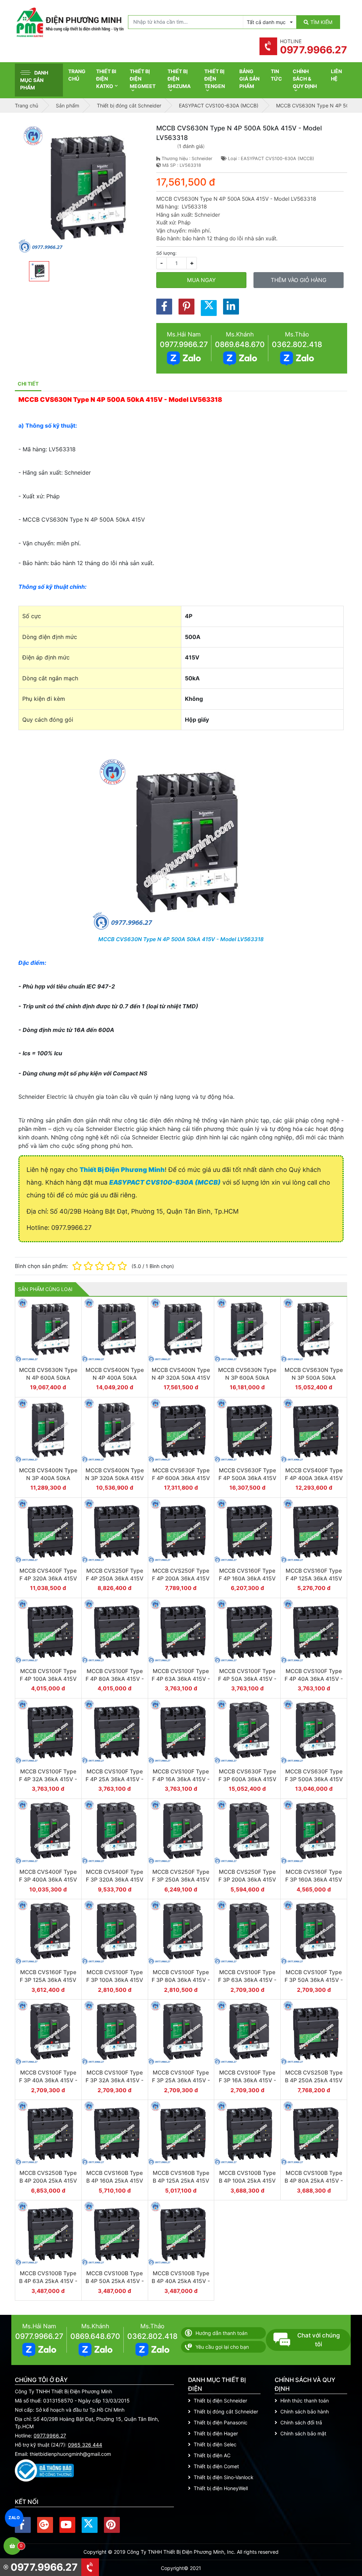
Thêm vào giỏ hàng (299, 280)
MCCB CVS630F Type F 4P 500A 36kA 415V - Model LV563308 (247, 1478)
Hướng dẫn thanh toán (221, 2333)
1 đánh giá (191, 146)
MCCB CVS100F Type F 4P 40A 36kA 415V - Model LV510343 (314, 1679)
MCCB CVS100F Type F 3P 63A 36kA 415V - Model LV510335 (247, 1980)
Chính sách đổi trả (301, 2422)
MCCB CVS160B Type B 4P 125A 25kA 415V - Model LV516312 (181, 2181)
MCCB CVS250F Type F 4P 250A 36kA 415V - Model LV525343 (115, 1578)
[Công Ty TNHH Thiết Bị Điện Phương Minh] (70, 22)
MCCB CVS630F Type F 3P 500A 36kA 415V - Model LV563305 (314, 1779)
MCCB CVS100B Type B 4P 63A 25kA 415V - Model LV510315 (48, 2281)
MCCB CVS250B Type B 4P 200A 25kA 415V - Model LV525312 (48, 2181)
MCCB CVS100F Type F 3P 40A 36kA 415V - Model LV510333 (48, 2080)
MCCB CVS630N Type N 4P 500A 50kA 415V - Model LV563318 (181, 939)
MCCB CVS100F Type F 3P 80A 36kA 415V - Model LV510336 (181, 1980)
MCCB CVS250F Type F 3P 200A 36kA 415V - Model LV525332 (247, 1879)
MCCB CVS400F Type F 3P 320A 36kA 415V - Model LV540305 (115, 1879)
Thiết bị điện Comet (216, 2466)
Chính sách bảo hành (305, 2411)
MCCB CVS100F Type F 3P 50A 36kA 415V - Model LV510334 (314, 1980)
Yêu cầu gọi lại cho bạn (222, 2347)
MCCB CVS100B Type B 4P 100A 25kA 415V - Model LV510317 (247, 2181)
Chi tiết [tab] (28, 384)
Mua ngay (201, 280)
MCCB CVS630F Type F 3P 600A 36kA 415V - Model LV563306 (247, 1779)
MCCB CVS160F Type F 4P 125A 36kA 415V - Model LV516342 (314, 1578)
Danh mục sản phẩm (34, 80)
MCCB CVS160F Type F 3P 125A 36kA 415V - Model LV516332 (48, 1980)
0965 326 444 (85, 2445)
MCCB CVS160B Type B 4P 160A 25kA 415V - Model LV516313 (115, 2181)
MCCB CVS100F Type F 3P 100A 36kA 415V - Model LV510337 (115, 1980)
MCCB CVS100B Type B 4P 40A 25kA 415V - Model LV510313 (181, 2281)
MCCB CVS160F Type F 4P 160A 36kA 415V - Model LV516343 (247, 1578)
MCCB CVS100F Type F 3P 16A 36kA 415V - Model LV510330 (247, 2080)
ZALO (14, 2518)
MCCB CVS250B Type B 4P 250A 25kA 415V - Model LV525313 (314, 2080)
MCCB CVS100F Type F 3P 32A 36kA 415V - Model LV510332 (115, 2080)
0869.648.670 (240, 344)
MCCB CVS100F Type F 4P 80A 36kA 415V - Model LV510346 (115, 1679)
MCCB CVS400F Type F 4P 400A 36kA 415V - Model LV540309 (314, 1478)
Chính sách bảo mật (303, 2433)
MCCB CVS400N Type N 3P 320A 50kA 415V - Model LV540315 (115, 1478)
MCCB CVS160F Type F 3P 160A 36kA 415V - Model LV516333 (314, 1879)
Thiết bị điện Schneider (220, 2401)
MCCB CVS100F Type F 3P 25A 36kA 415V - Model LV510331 (181, 2080)
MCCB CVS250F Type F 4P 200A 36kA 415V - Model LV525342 (181, 1578)
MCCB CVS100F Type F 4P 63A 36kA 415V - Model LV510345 (181, 1679)
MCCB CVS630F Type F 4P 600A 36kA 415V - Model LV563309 (181, 1478)
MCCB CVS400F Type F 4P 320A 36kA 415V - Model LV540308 (48, 1578)
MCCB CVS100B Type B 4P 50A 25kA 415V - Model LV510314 (115, 2281)
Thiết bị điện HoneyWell (221, 2488)
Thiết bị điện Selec (215, 2444)
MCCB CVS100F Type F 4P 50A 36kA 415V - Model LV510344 (247, 1679)
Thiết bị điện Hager (216, 2433)
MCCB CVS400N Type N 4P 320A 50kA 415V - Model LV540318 (181, 1378)
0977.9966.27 (184, 344)
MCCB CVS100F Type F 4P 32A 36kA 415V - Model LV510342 (48, 1779)
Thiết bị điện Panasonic (221, 2422)
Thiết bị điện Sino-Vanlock (224, 2477)
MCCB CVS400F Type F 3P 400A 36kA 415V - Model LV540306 (48, 1879)
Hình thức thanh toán (305, 2401)
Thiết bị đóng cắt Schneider (226, 2411)
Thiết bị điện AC (212, 2455)
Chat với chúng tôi (319, 2340)
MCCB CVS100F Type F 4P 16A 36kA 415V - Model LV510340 (181, 1779)
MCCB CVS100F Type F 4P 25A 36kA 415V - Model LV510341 (115, 1779)
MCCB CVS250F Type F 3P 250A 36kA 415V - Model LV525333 (181, 1879)
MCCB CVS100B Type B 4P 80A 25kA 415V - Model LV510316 (314, 2181)
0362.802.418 (297, 344)
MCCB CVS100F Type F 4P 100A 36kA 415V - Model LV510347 (48, 1679)
